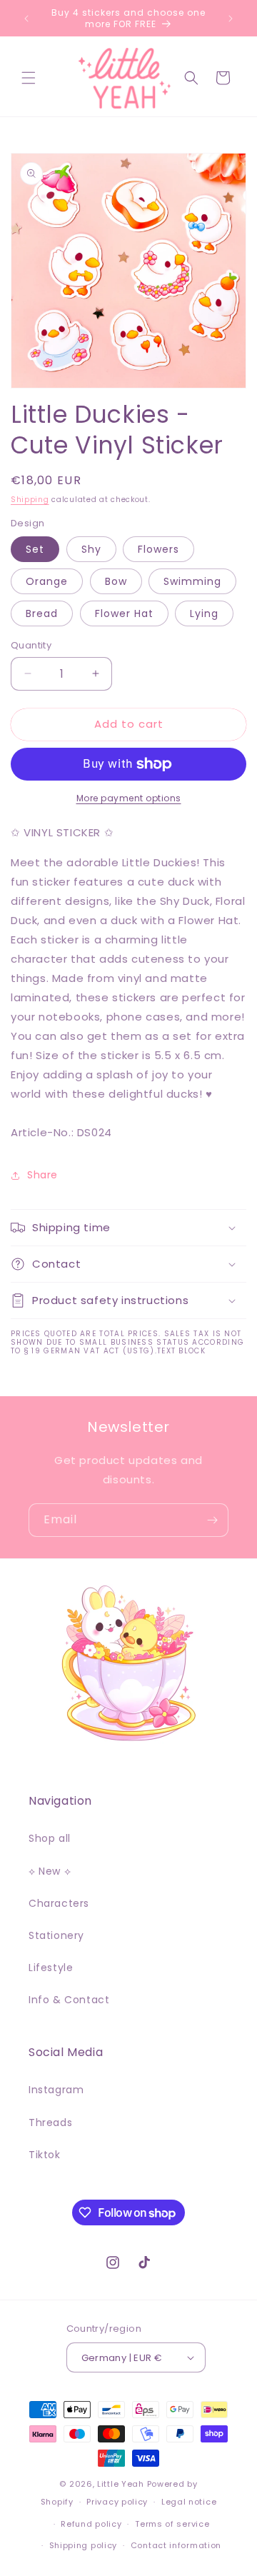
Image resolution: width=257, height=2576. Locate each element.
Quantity (31, 645)
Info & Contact (69, 2000)
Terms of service (172, 2524)
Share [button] (42, 1175)
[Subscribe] (212, 1520)
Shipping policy (84, 2545)
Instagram (56, 2090)
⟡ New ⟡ (50, 1871)
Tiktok (45, 2155)
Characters (59, 1903)
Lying (204, 613)
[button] (29, 78)
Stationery (56, 1935)
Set (35, 549)
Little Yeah (121, 2484)
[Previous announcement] (26, 19)
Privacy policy (117, 2502)
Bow (116, 581)
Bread (42, 613)
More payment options (129, 798)
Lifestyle (51, 1968)
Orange (47, 581)
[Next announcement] (231, 19)
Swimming (192, 581)
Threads (50, 2123)
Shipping (30, 500)
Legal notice (189, 2502)
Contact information (176, 2545)
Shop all (50, 1838)
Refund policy (91, 2524)
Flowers (158, 549)
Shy (91, 549)
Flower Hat (124, 613)
